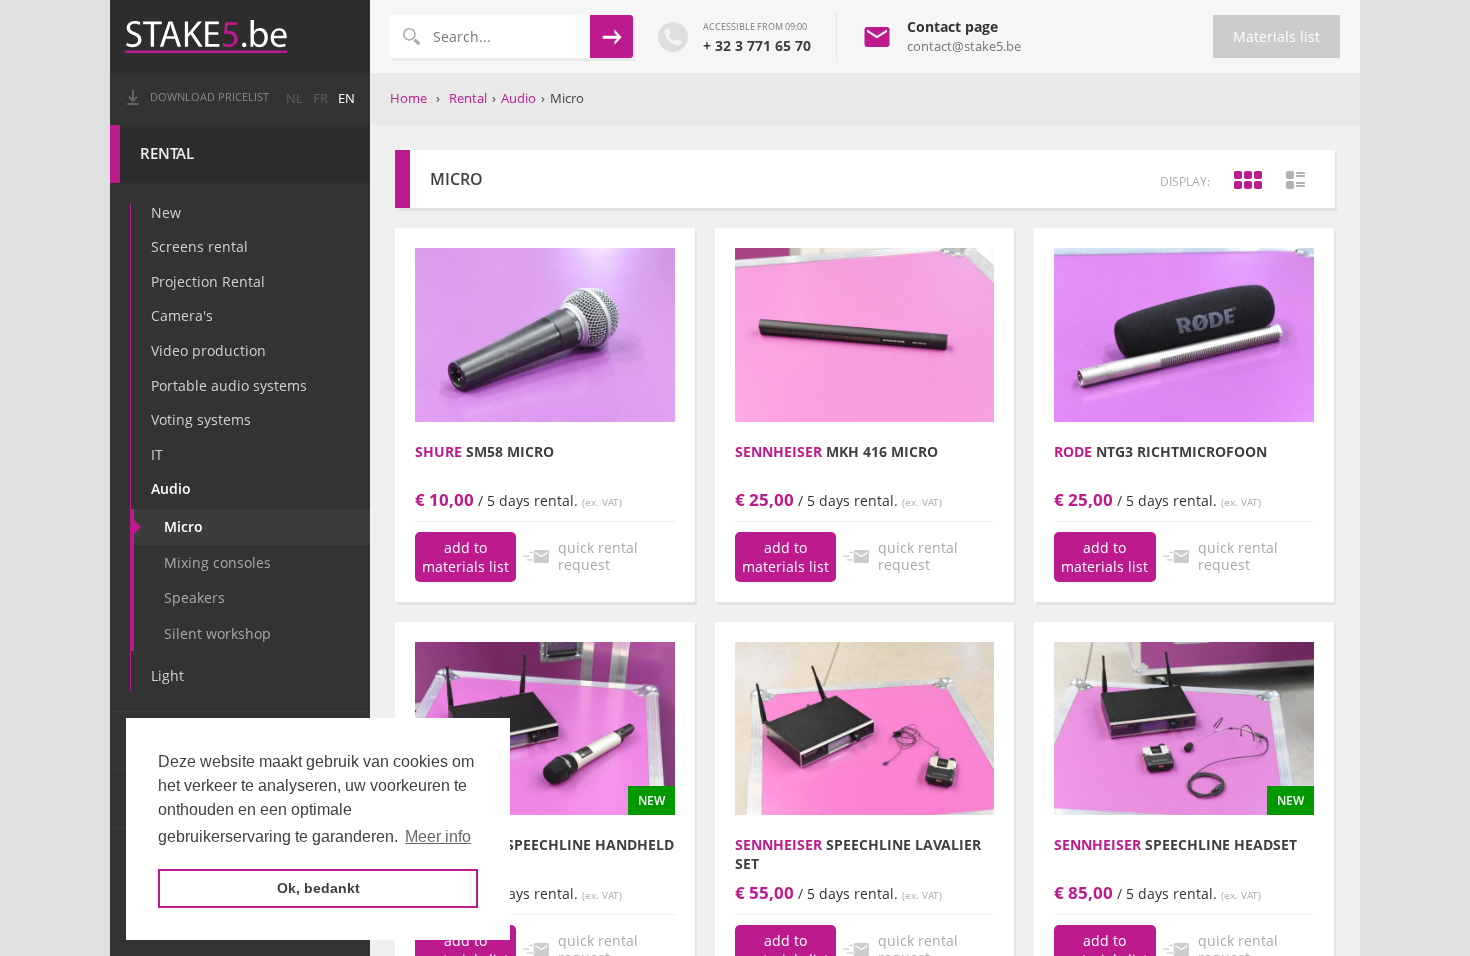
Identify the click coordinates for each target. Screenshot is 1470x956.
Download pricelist (209, 97)
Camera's (182, 315)
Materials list (1276, 36)
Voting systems (201, 419)
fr (320, 98)
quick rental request (598, 556)
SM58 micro (484, 451)
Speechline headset (1175, 844)
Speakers (194, 597)
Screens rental (199, 246)
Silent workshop (217, 633)
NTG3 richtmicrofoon (1160, 451)
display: (1185, 181)
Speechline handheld (544, 844)
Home (408, 98)
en (346, 98)
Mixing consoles (217, 562)
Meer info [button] (438, 836)
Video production (208, 350)
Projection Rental (208, 281)
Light (167, 675)
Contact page (952, 26)
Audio (171, 488)
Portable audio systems (229, 385)
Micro (183, 526)
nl (294, 98)
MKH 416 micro (836, 451)
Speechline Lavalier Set (858, 854)
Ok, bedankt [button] (318, 888)
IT (157, 454)
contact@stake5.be (964, 46)
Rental (167, 153)
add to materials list (465, 557)
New (166, 212)
